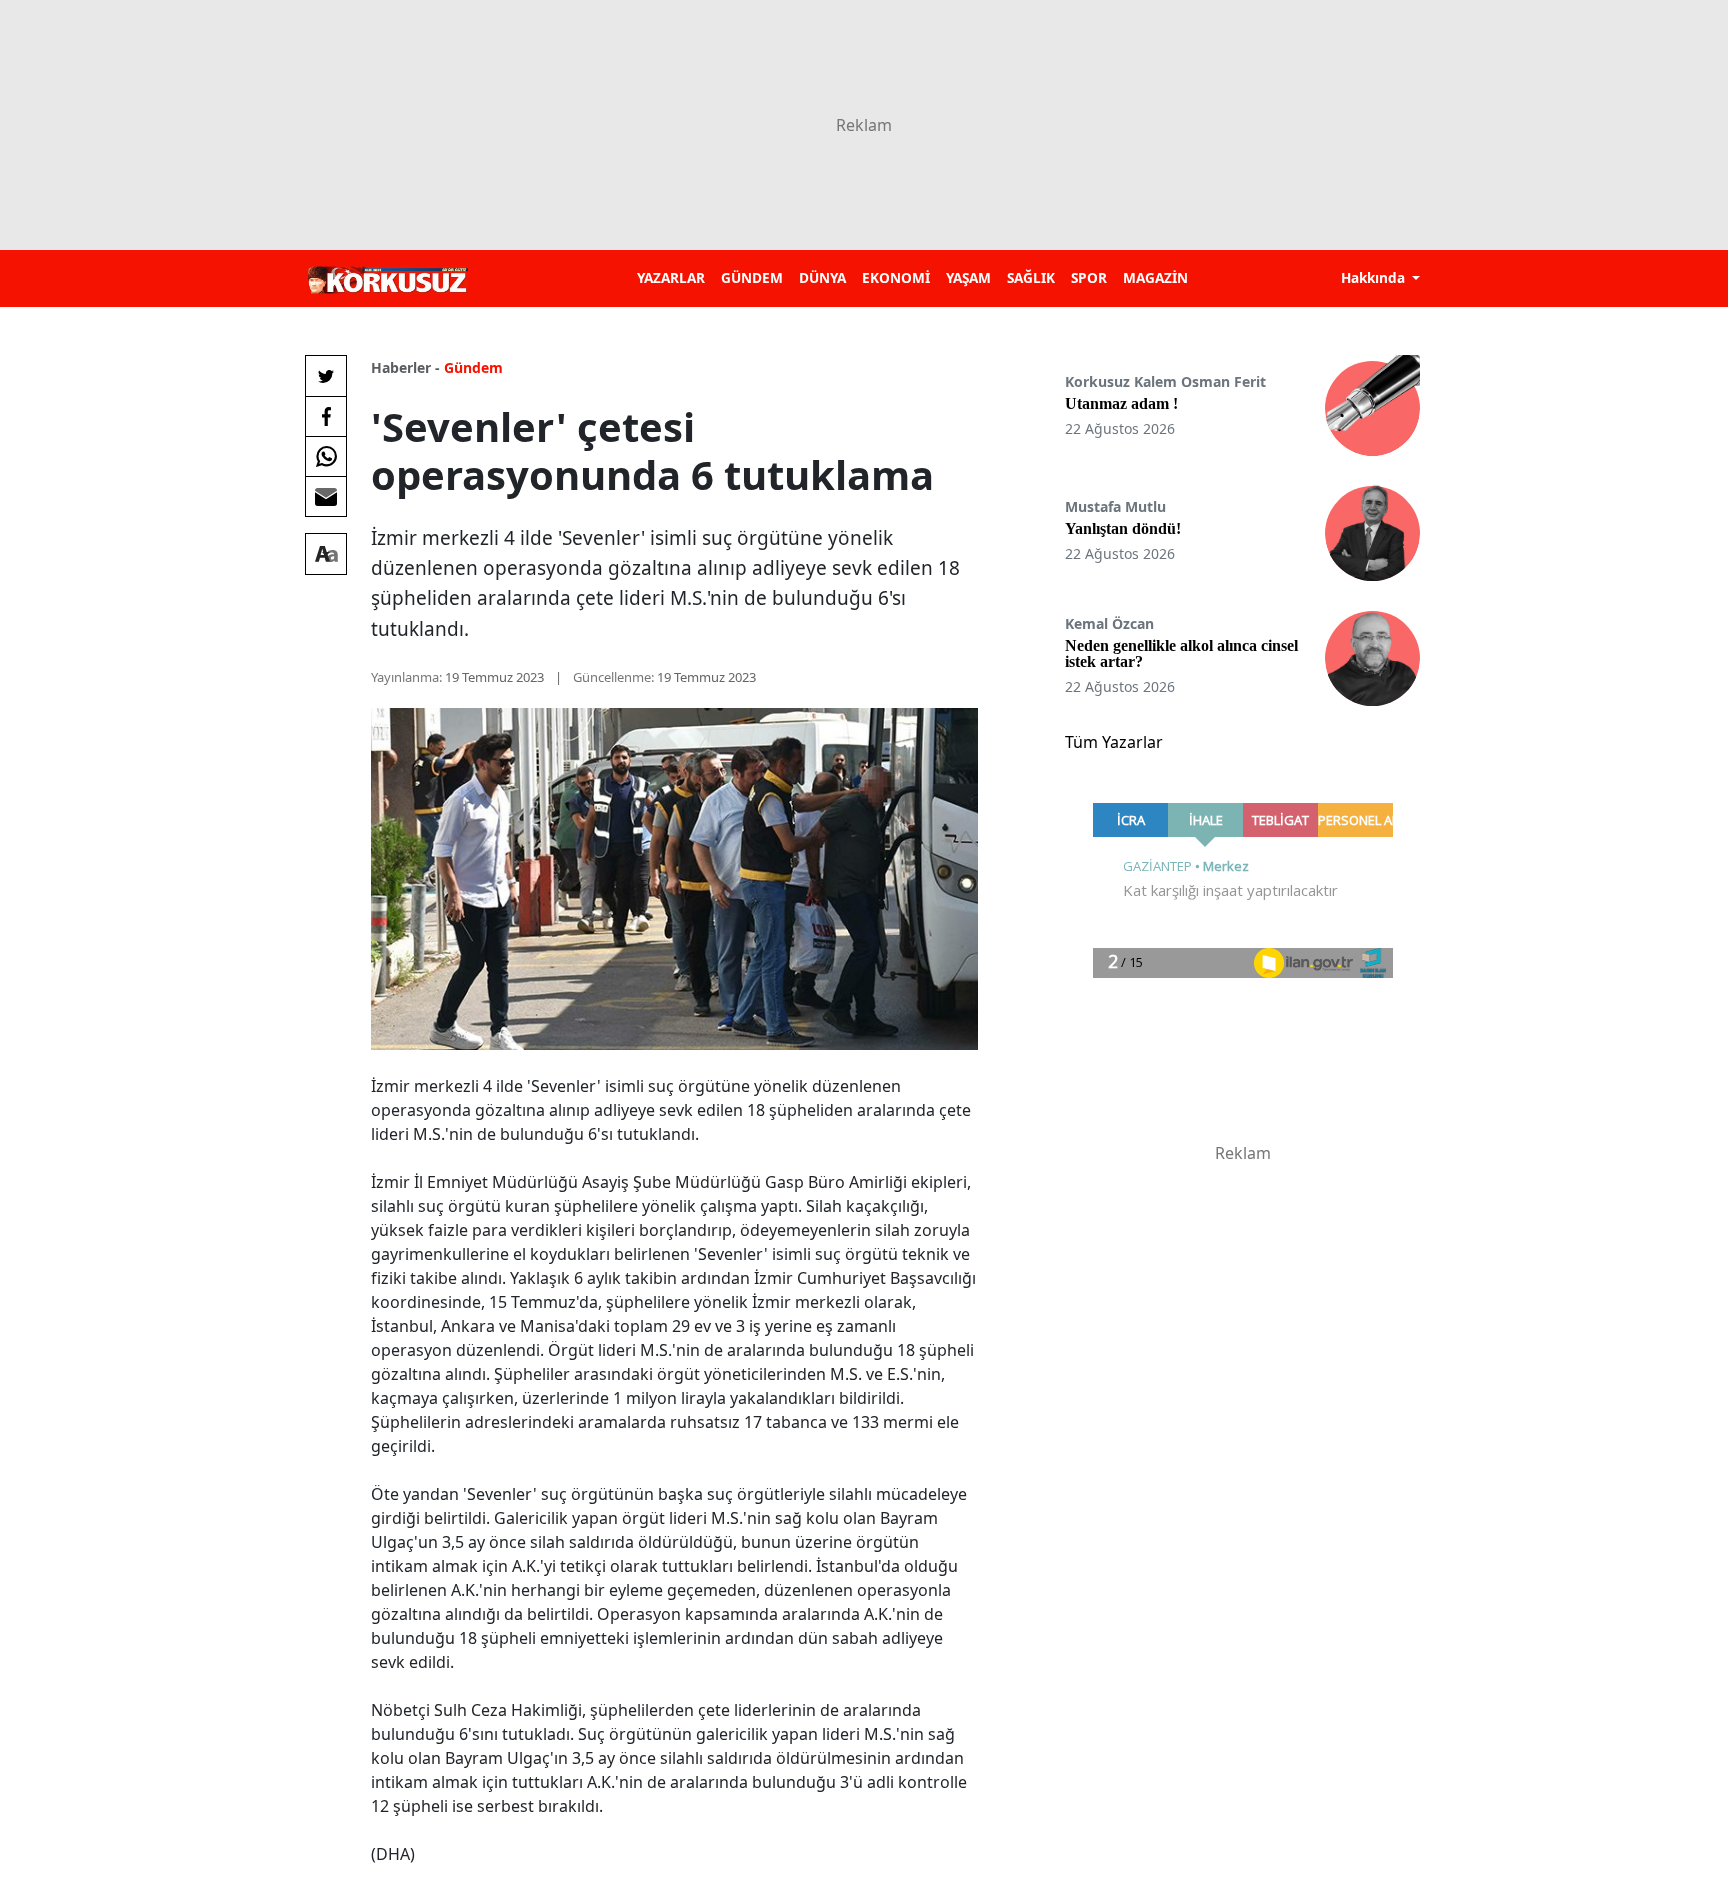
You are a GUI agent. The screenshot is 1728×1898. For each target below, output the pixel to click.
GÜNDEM (752, 277)
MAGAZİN (1155, 277)
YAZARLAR (671, 277)
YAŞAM (968, 277)
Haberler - (405, 367)
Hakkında (1375, 277)
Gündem (473, 367)
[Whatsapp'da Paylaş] (326, 456)
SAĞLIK (1031, 277)
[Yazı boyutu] (326, 554)
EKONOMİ (896, 277)
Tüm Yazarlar (1114, 742)
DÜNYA (822, 277)
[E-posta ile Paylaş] (326, 496)
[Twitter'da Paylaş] (326, 376)
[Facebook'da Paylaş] (326, 416)
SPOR (1089, 277)
